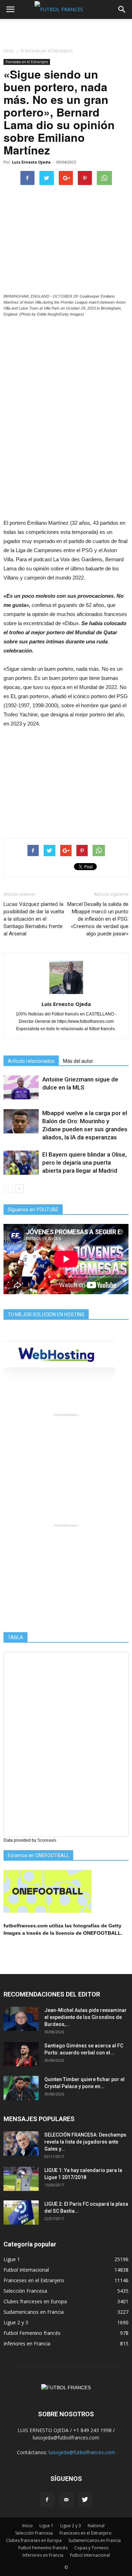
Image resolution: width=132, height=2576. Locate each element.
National (96, 2526)
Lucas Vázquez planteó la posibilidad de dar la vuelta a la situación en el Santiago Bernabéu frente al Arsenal (34, 919)
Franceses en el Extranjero (27, 62)
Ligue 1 (12, 2259)
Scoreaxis (47, 1840)
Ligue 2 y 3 (16, 2322)
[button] (122, 9)
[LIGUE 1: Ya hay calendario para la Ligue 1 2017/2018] (21, 2179)
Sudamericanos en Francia (34, 2312)
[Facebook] (47, 2500)
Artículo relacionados (31, 1061)
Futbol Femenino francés (32, 2333)
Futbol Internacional (26, 2270)
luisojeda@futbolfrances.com (82, 2452)
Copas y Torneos (91, 2548)
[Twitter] (85, 2500)
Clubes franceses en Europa (35, 2301)
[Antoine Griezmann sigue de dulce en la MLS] (21, 1088)
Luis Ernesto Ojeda (31, 162)
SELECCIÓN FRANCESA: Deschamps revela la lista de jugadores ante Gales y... (85, 2142)
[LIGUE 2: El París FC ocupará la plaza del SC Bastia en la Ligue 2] (21, 2213)
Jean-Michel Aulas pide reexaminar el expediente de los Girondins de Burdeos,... (86, 2017)
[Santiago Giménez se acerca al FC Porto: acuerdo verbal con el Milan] (21, 2054)
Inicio (9, 51)
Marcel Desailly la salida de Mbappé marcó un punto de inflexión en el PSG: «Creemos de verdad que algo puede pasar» (98, 919)
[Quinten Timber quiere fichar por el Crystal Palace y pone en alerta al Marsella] (21, 2088)
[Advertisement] (66, 31)
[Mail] (66, 2500)
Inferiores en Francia (27, 2343)
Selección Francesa (25, 2291)
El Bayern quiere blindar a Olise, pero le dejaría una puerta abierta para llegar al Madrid (84, 1163)
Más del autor (78, 1061)
